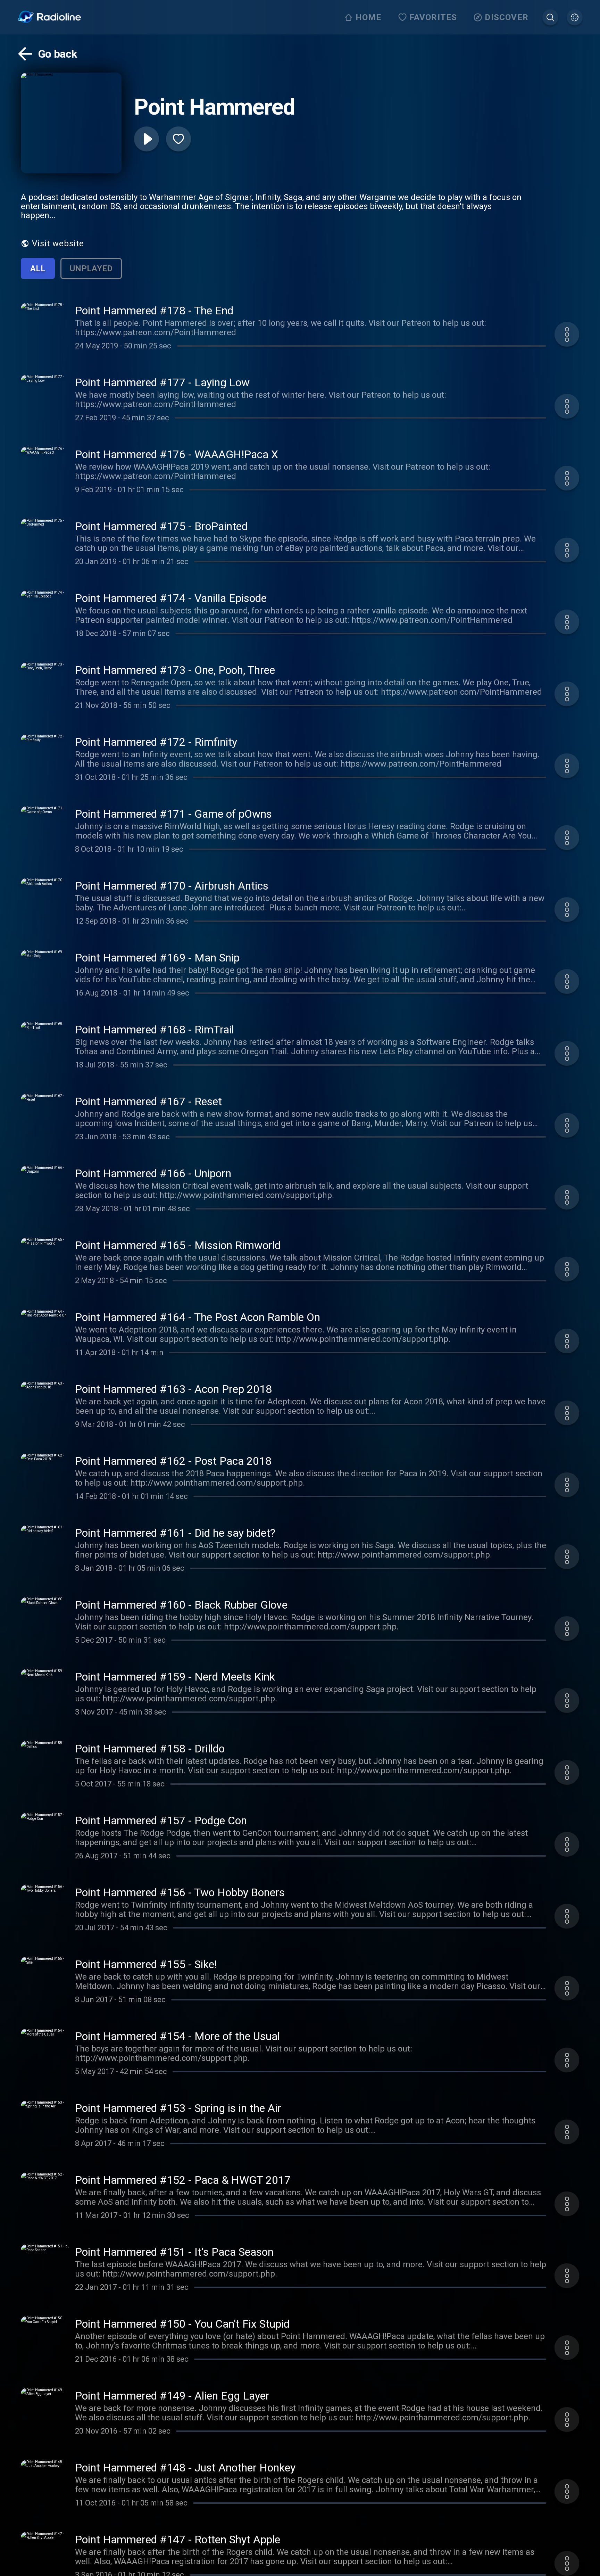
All (38, 269)
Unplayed (91, 269)
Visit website (58, 243)
